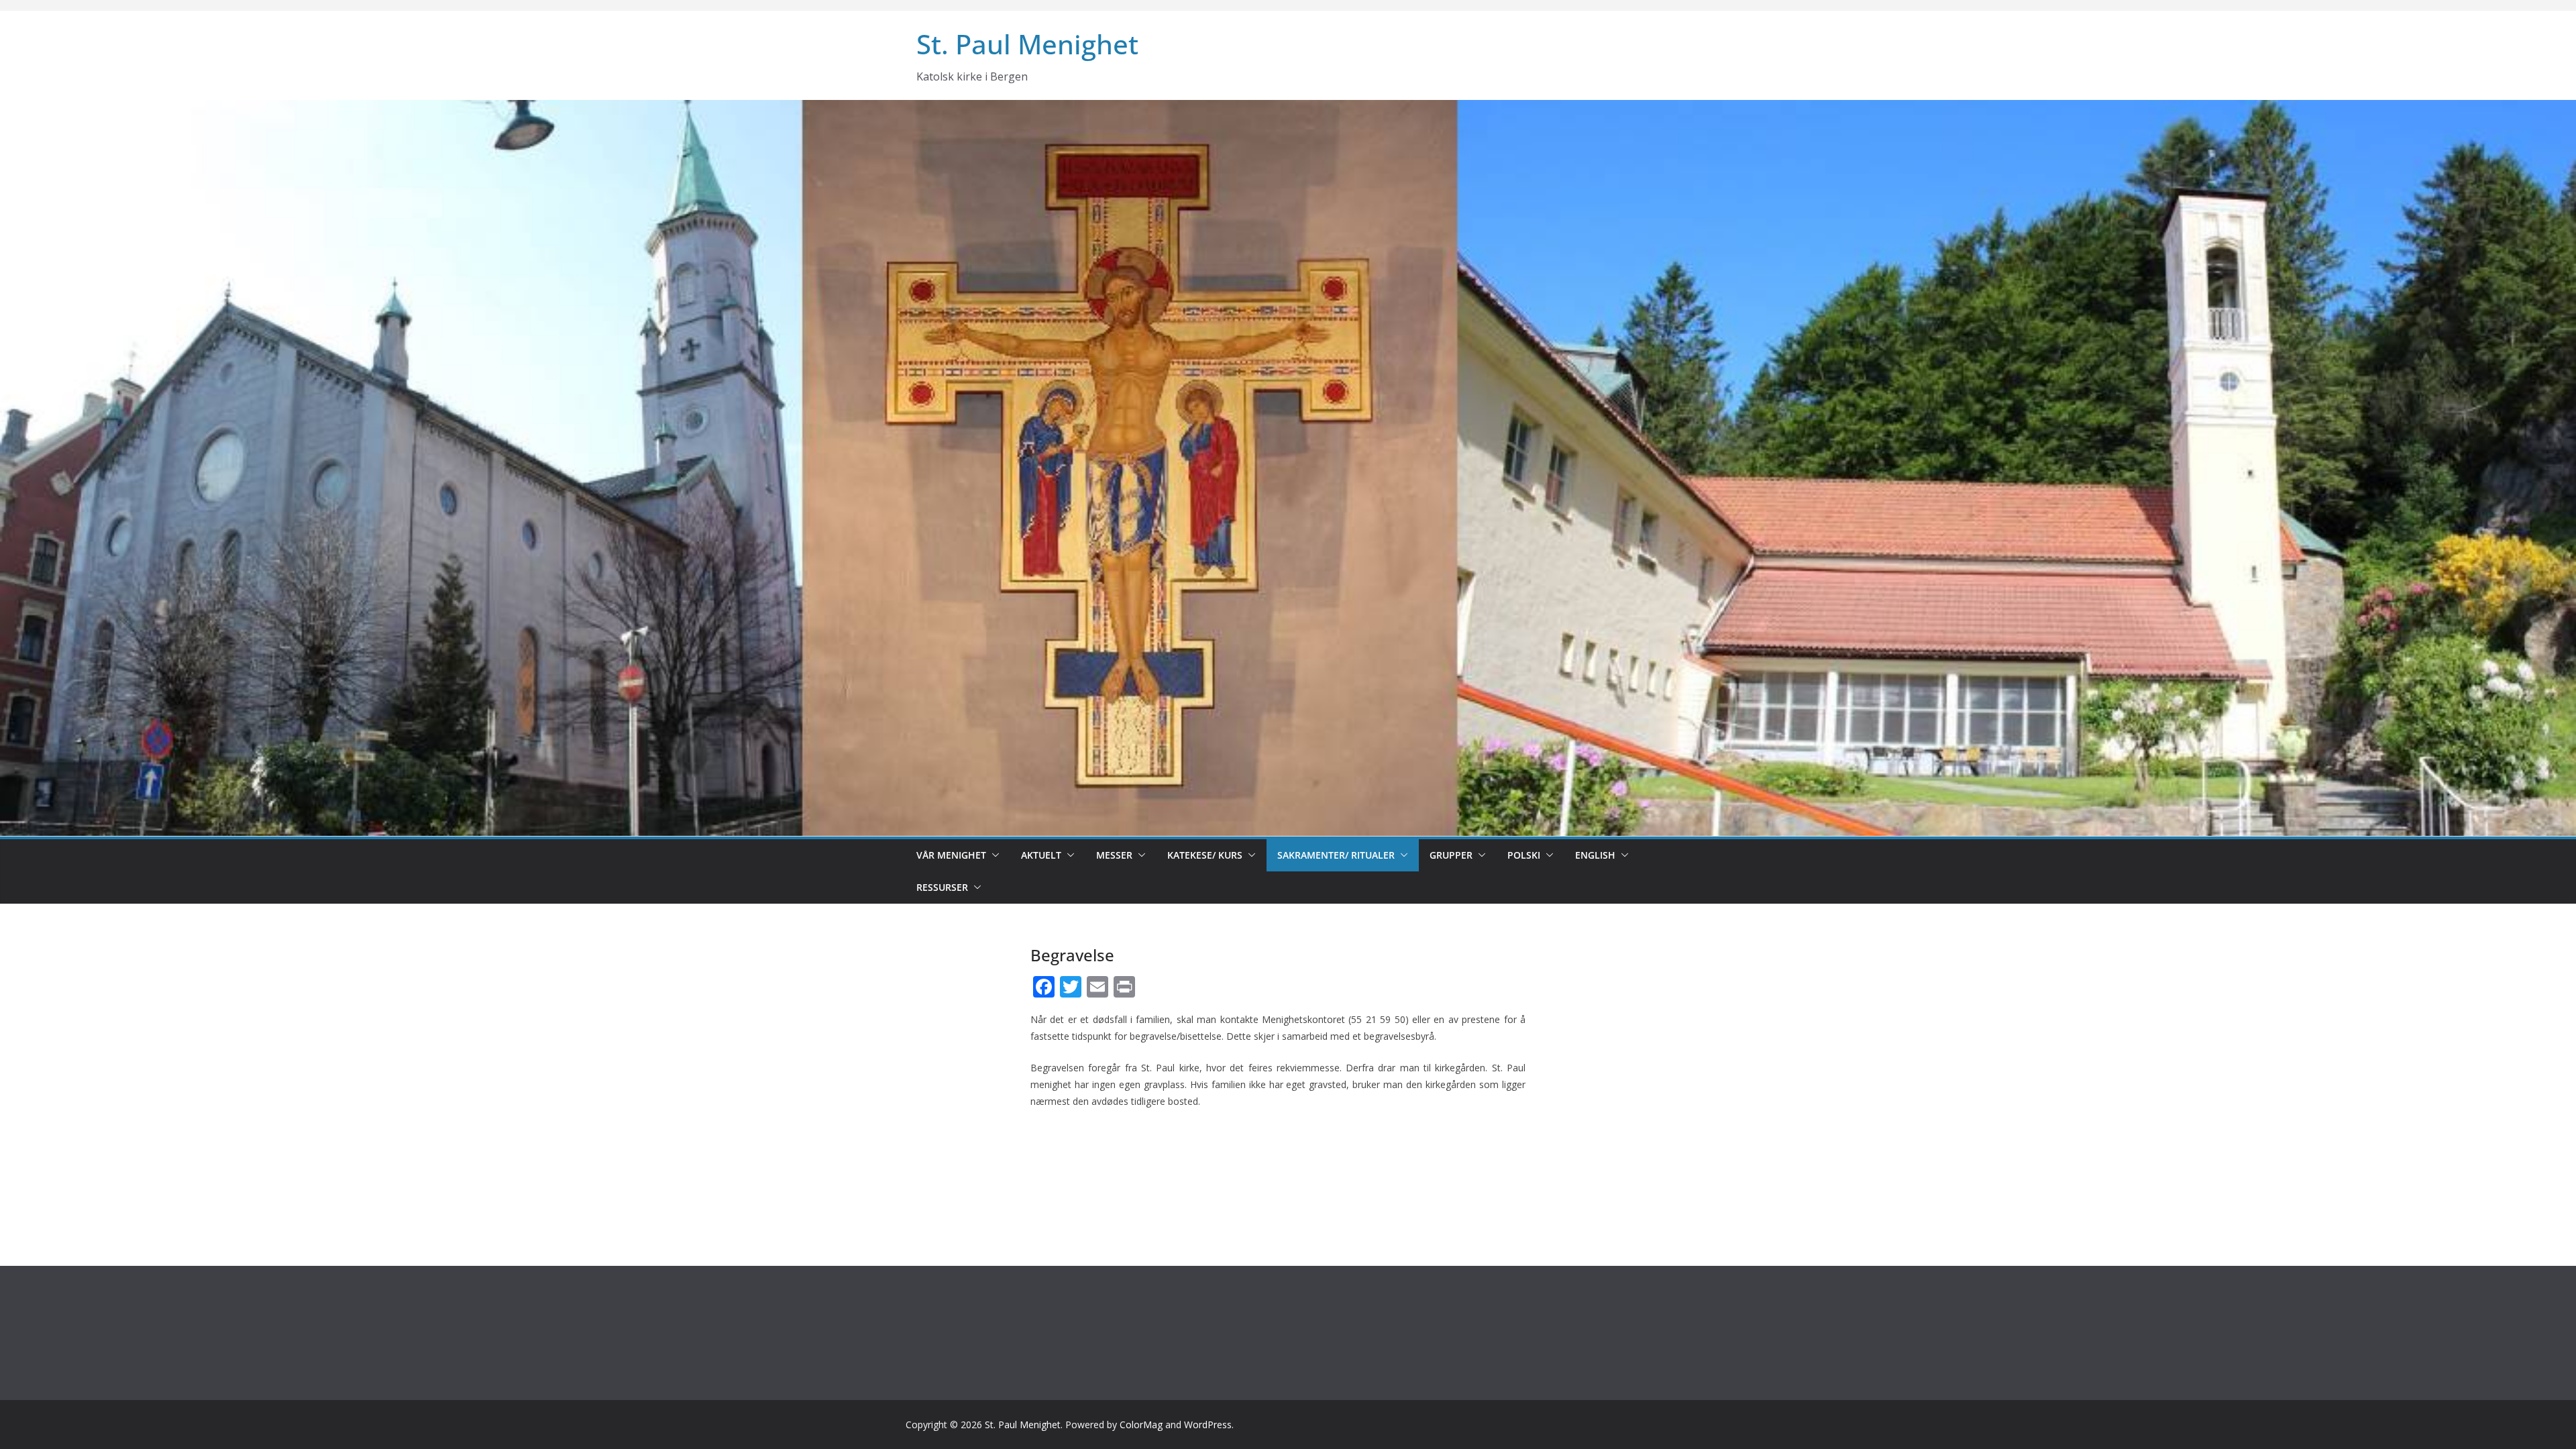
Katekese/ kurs (1205, 855)
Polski (1524, 855)
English (1595, 855)
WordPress (1208, 1425)
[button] (993, 855)
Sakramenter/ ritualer (1336, 855)
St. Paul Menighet (1027, 44)
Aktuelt (1041, 855)
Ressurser (942, 887)
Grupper (1451, 855)
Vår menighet (951, 855)
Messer (1114, 855)
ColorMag (1141, 1425)
